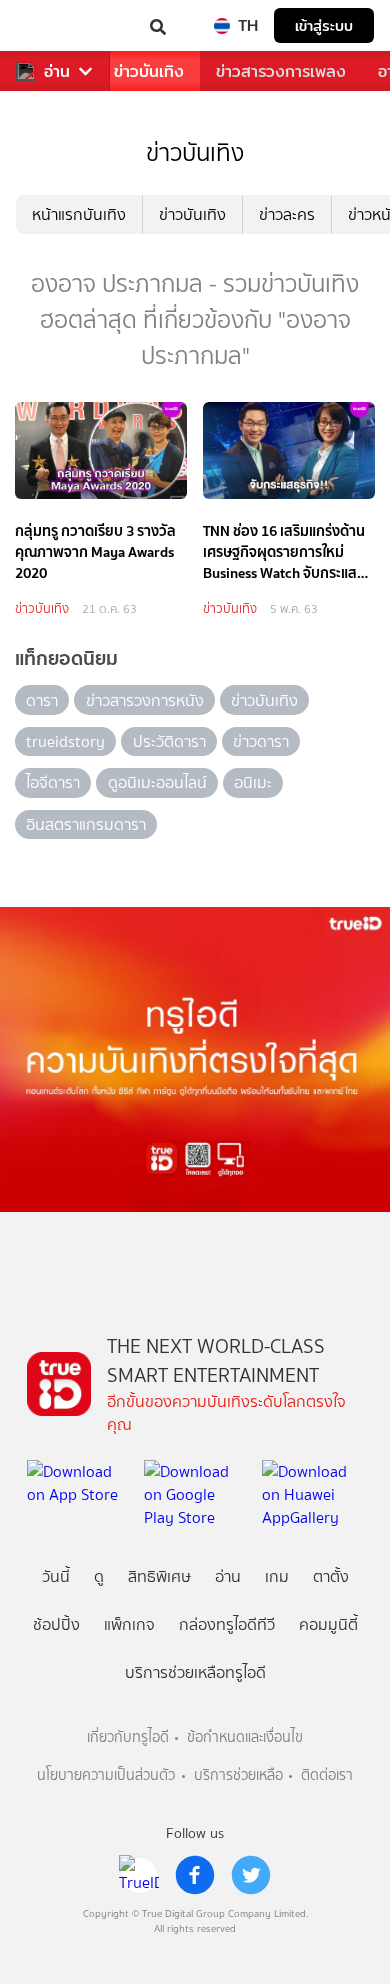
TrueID (56, 25)
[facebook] (195, 1875)
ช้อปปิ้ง (56, 1624)
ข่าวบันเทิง (149, 71)
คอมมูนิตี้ (328, 1624)
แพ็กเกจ (129, 1624)
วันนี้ (56, 1576)
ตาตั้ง (331, 1576)
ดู (99, 1576)
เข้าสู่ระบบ (324, 25)
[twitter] (251, 1875)
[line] (139, 1875)
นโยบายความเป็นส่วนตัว (106, 1775)
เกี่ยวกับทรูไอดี (128, 1737)
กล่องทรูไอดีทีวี (227, 1624)
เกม (277, 1576)
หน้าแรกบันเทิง (79, 214)
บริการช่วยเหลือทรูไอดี (195, 1672)
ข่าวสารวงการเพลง (281, 71)
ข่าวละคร (287, 214)
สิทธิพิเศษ (159, 1576)
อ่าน (57, 71)
